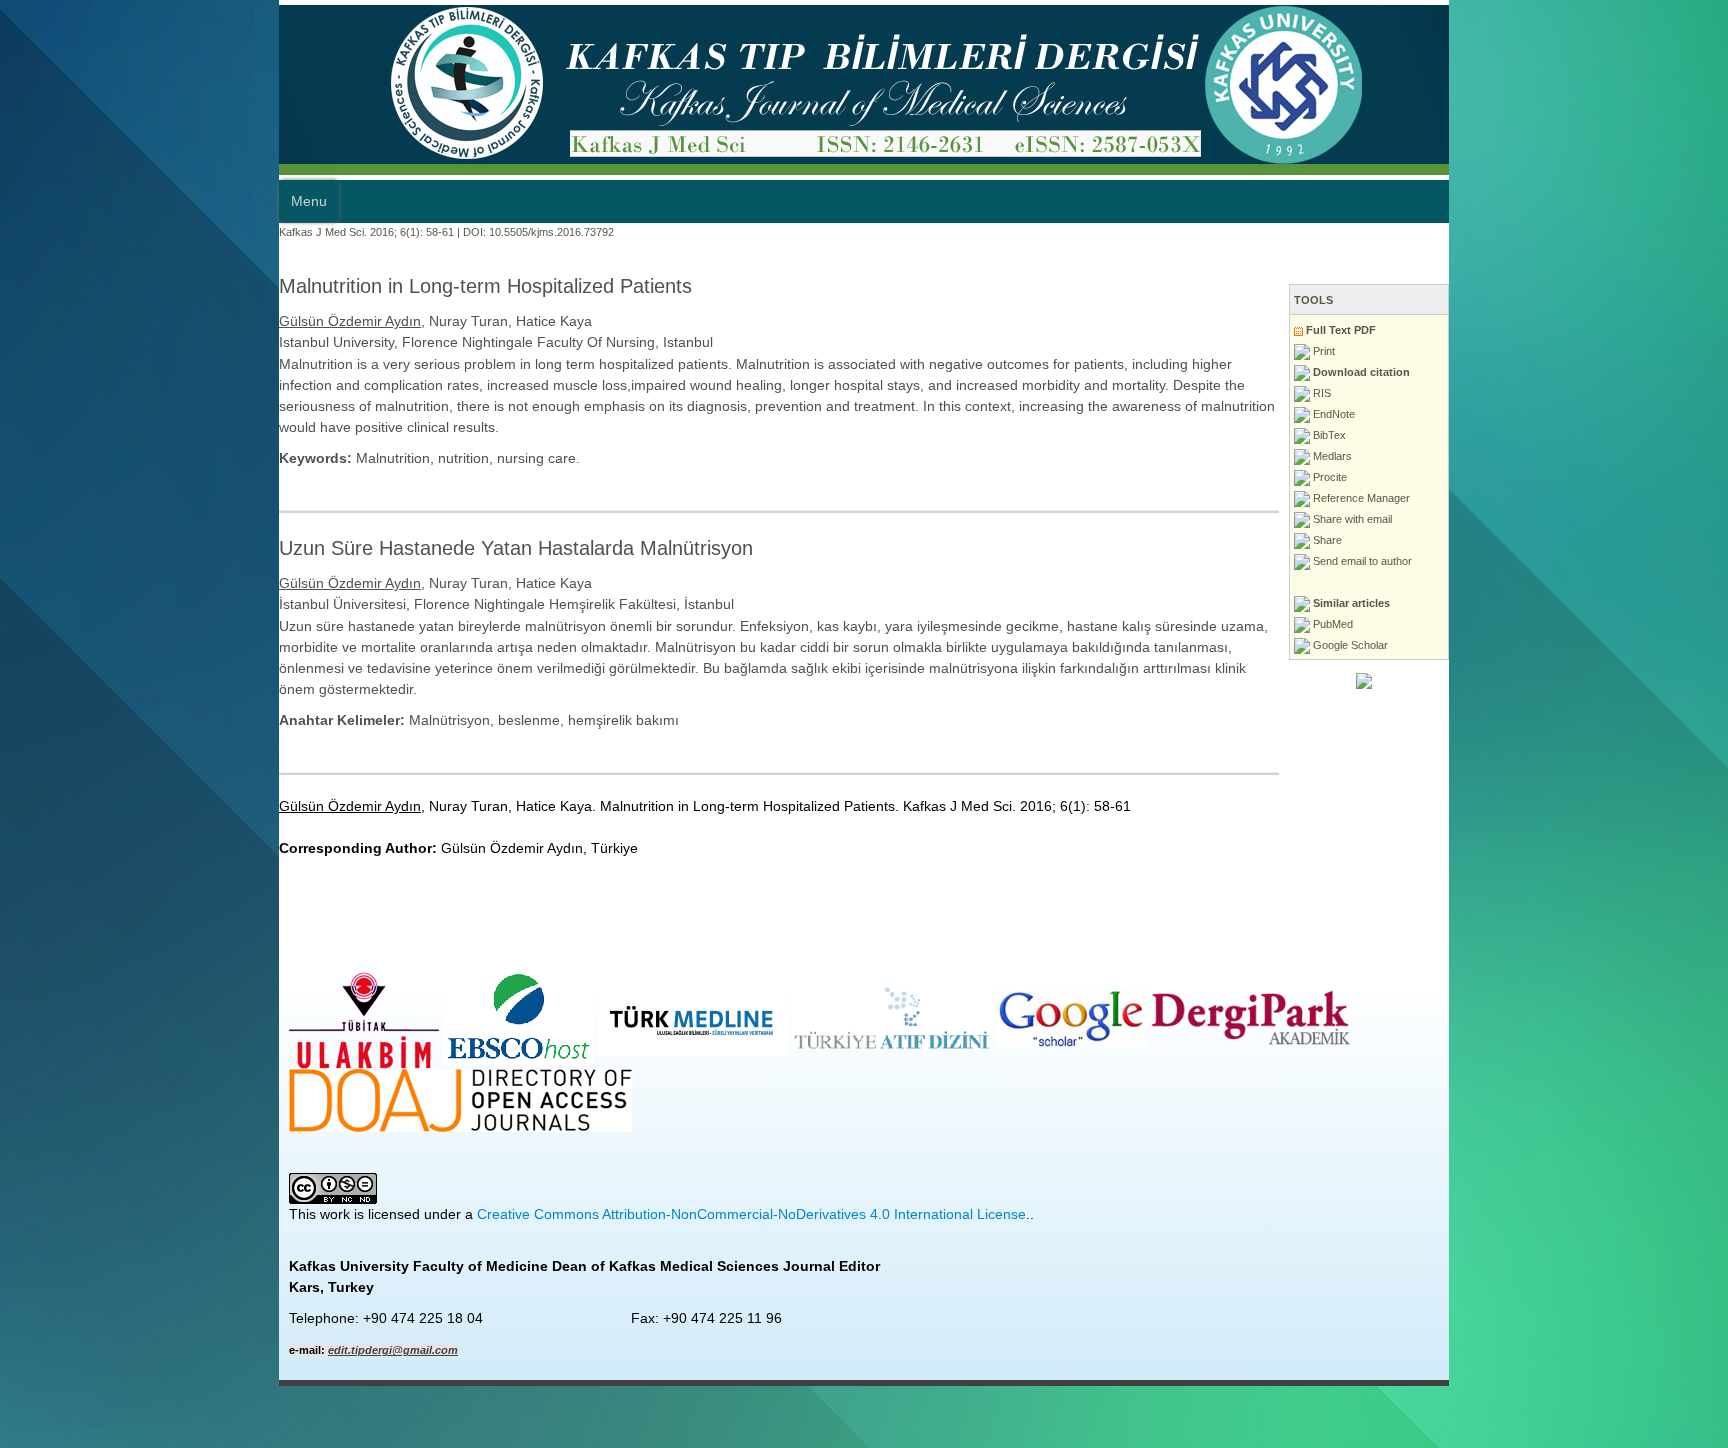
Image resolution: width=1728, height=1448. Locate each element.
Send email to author (1640, 561)
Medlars (1610, 456)
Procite (1607, 477)
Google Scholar (1628, 645)
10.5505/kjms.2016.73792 (272, 232)
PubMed (1610, 624)
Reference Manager (1639, 498)
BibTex (1607, 435)
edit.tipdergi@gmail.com (114, 1224)
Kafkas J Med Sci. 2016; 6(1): (72, 232)
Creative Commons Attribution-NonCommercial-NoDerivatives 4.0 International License (472, 1088)
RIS (1599, 393)
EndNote (1611, 414)
